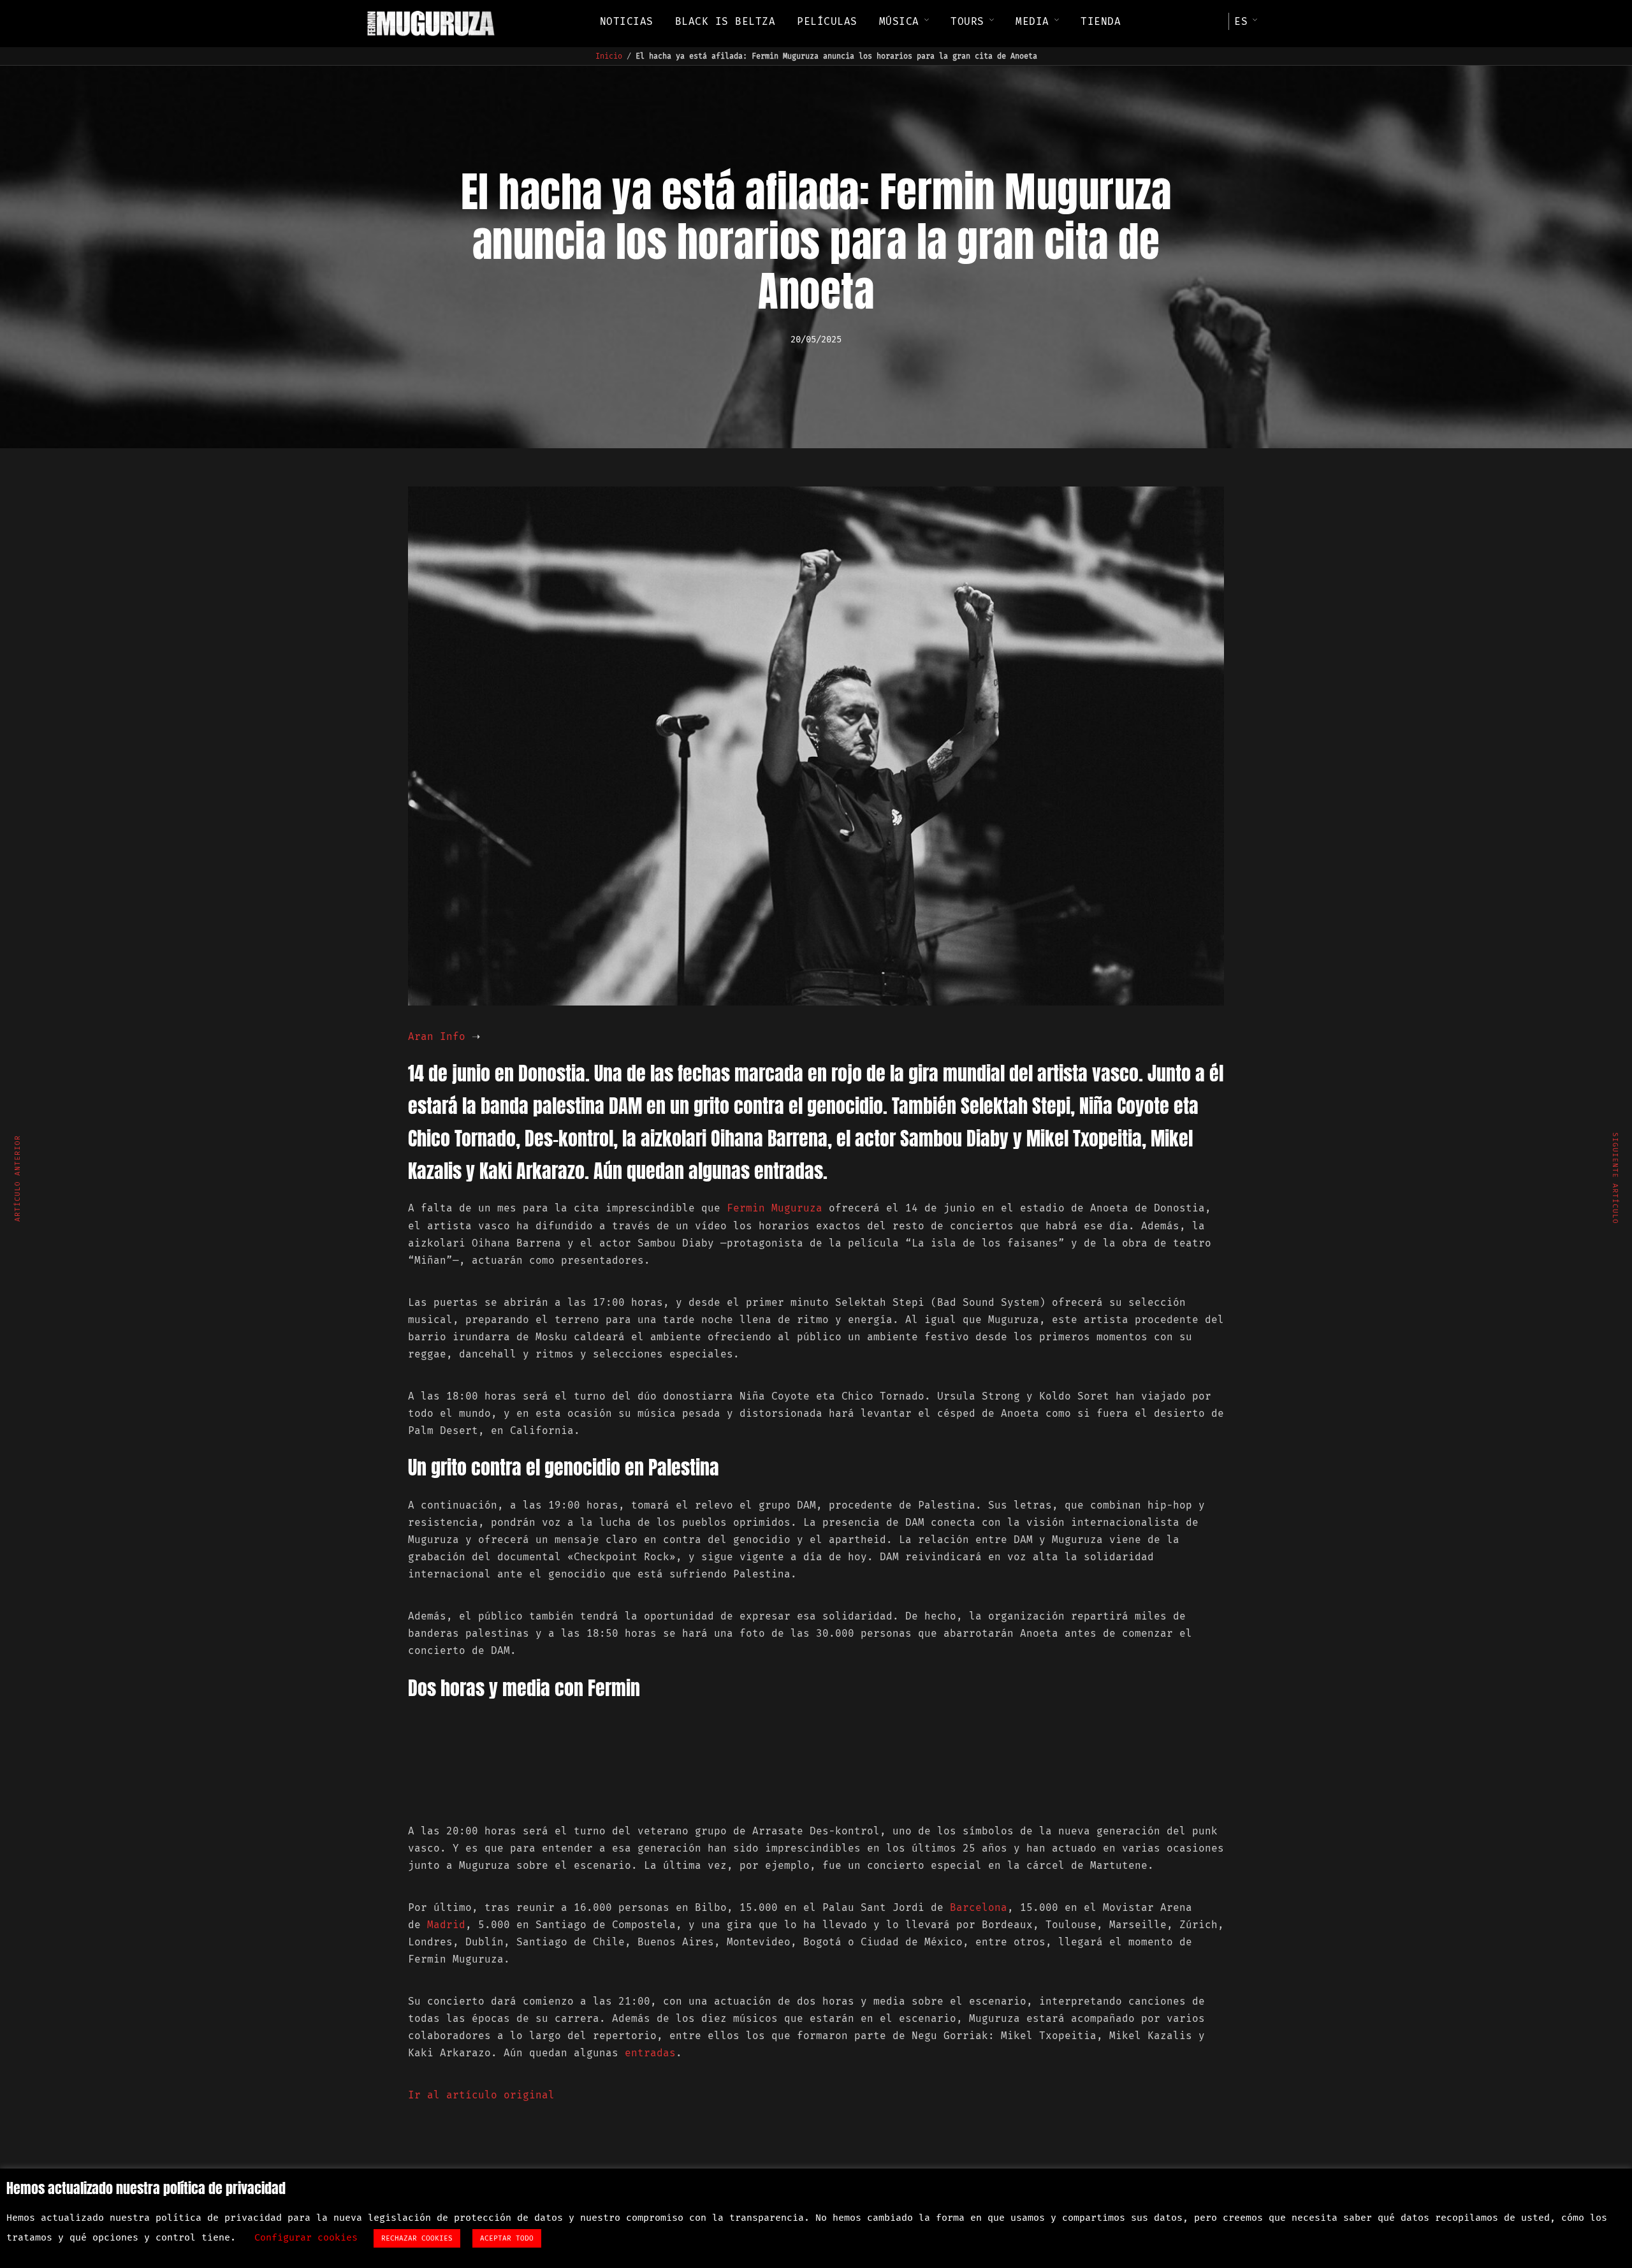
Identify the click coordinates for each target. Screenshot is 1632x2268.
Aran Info (437, 1036)
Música (899, 21)
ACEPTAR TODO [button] (507, 2238)
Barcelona (979, 1907)
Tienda (1101, 21)
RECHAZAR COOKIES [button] (417, 2238)
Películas (827, 21)
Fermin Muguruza (775, 1208)
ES (1241, 21)
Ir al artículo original (481, 2095)
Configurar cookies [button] (306, 2237)
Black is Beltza (725, 21)
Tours (967, 21)
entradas (650, 2053)
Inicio (609, 56)
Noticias (627, 21)
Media (1032, 21)
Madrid (446, 1925)
